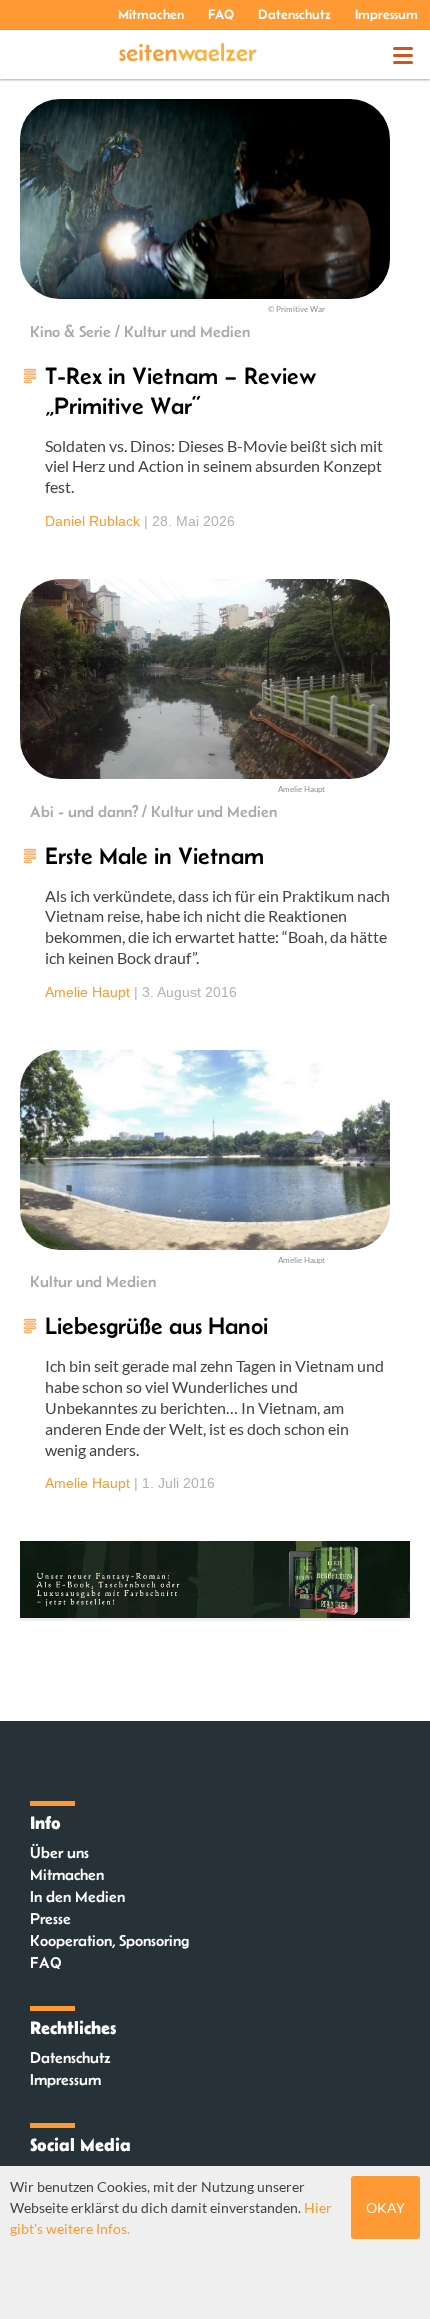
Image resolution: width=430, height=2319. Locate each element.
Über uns (59, 1852)
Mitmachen (151, 14)
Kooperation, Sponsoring (109, 1940)
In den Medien (77, 1896)
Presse (50, 1918)
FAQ (221, 14)
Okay (385, 2207)
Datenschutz (294, 14)
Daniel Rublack (92, 521)
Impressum (386, 14)
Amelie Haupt (87, 992)
